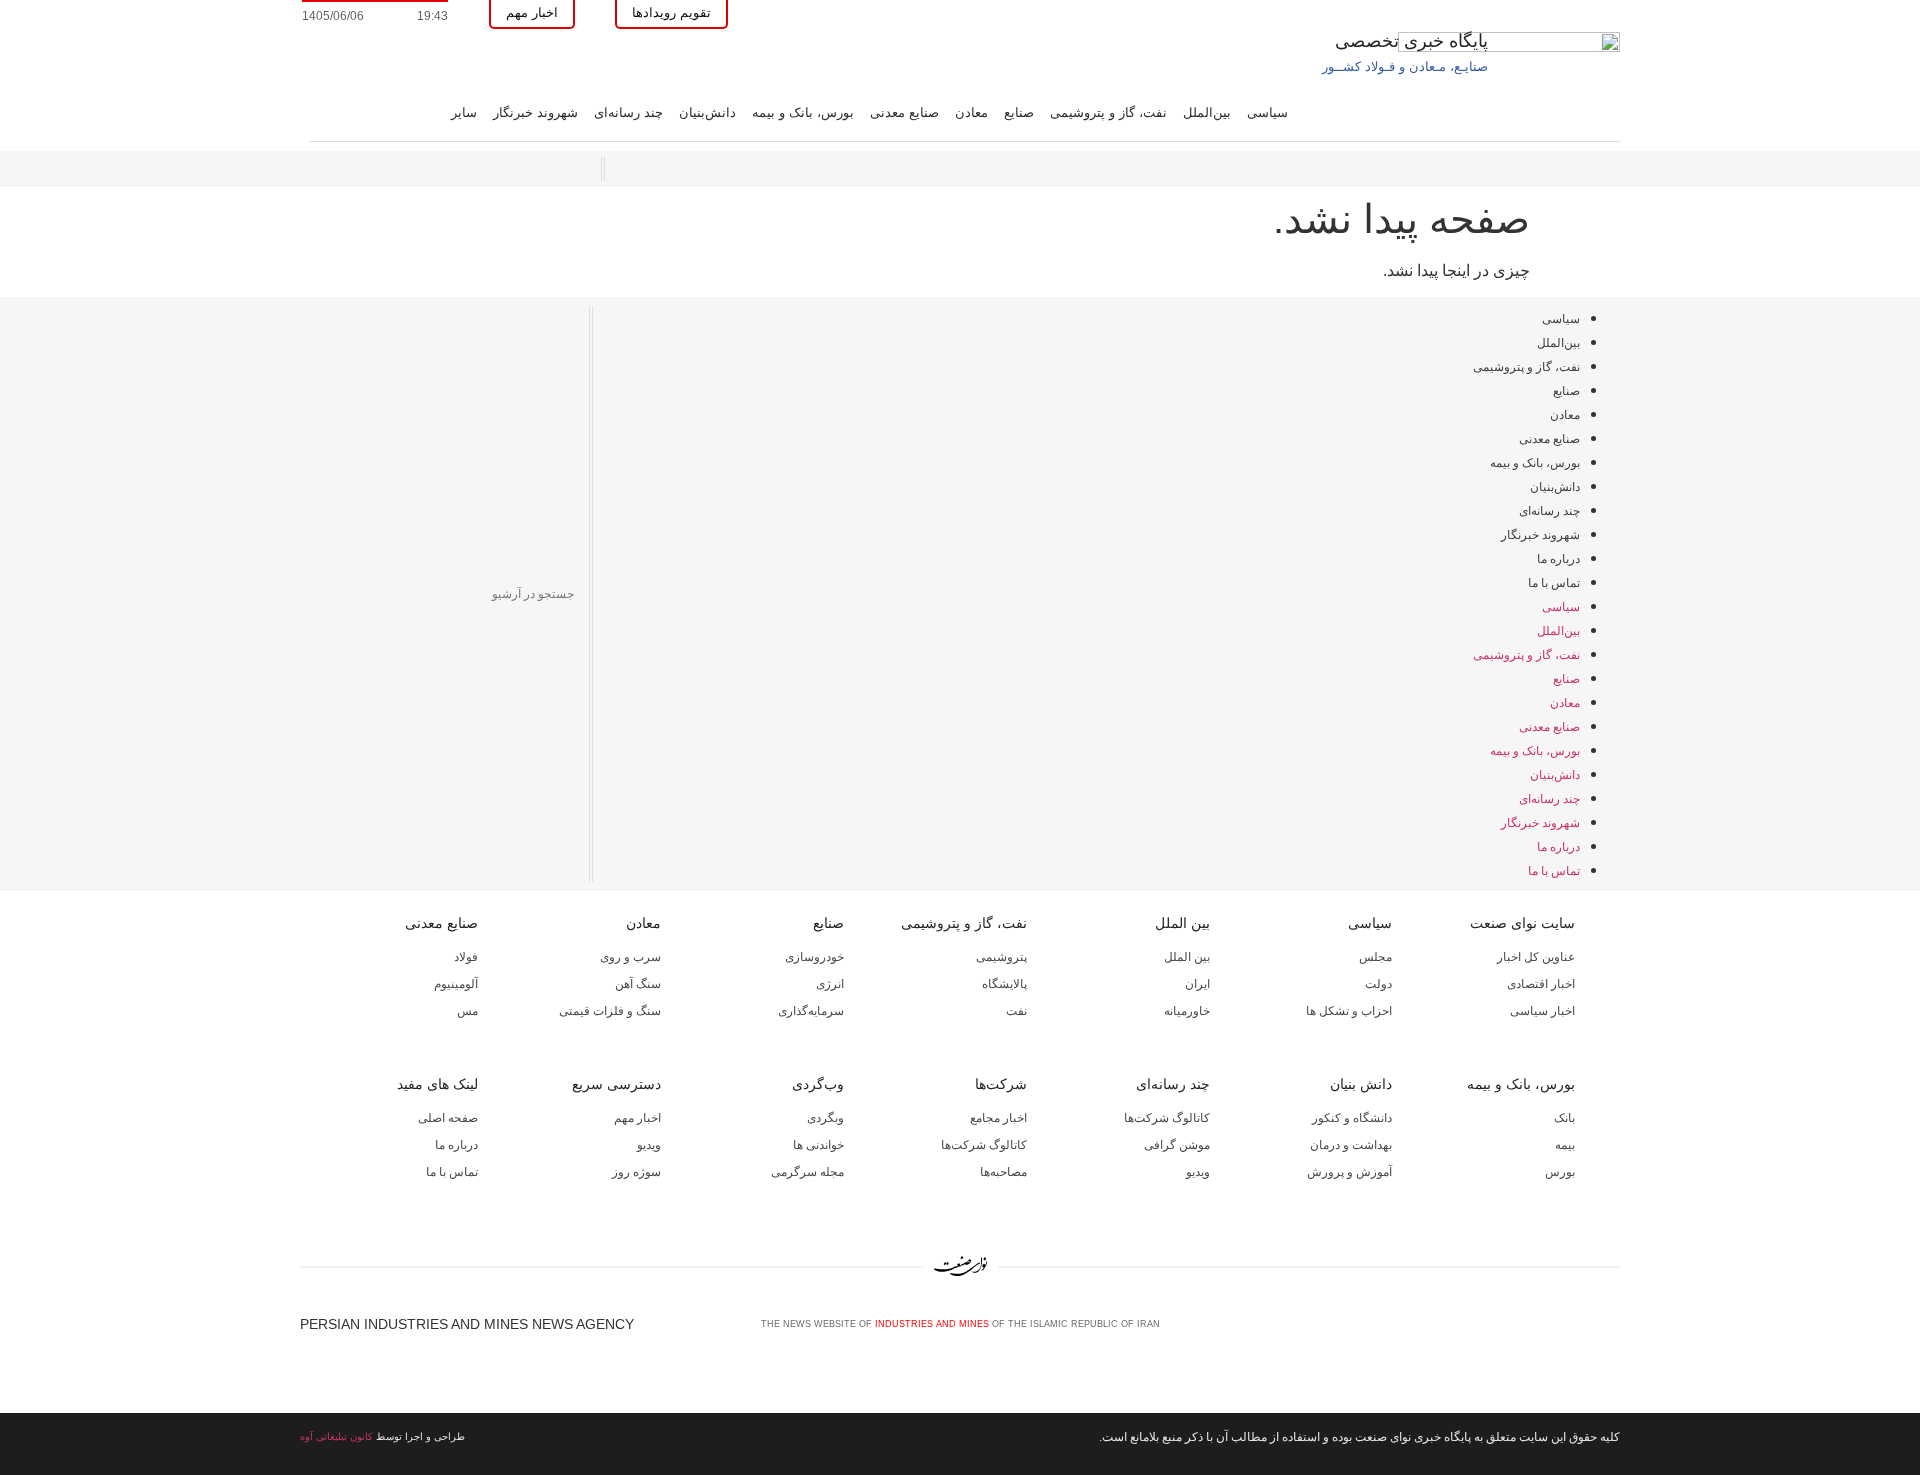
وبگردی (825, 1118)
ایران (1197, 984)
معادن (971, 112)
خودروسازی (814, 957)
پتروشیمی (1001, 957)
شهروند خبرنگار (535, 112)
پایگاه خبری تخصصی (1411, 41)
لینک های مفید (437, 1084)
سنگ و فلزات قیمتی (610, 1011)
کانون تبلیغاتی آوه (336, 1436)
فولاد (466, 957)
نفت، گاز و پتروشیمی (1108, 112)
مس (467, 1011)
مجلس (1375, 957)
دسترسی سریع (616, 1084)
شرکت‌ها (1001, 1084)
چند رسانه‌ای (628, 112)
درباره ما (1558, 559)
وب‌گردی (818, 1084)
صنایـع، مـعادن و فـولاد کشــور (1405, 66)
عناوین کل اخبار (1536, 957)
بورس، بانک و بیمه (803, 112)
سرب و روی (630, 957)
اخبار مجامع (998, 1118)
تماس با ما (1554, 583)
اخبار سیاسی (1542, 1011)
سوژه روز (636, 1172)
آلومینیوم (456, 984)
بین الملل (1182, 923)
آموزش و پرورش (1349, 1172)
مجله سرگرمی (807, 1172)
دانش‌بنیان (707, 112)
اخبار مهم (637, 1118)
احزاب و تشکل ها (1349, 1011)
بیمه (1565, 1145)
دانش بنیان (1361, 1084)
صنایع (1019, 112)
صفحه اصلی (448, 1118)
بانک (1564, 1118)
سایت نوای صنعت (1522, 923)
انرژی (830, 984)
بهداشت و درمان (1351, 1145)
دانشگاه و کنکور (1352, 1118)
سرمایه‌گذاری (811, 1011)
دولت (1378, 984)
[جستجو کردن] (312, 594)
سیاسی (1267, 112)
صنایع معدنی (904, 112)
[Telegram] (1611, 1332)
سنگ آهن (638, 984)
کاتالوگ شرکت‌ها (1167, 1118)
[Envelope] (1545, 1332)
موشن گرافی (1177, 1145)
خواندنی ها (818, 1145)
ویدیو (1198, 1172)
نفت (1016, 1011)
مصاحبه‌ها (1003, 1172)
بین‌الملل (1207, 112)
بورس (1560, 1172)
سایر (464, 112)
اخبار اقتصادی (1541, 984)
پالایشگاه (1004, 984)
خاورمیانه (1187, 1011)
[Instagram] (1578, 1332)
